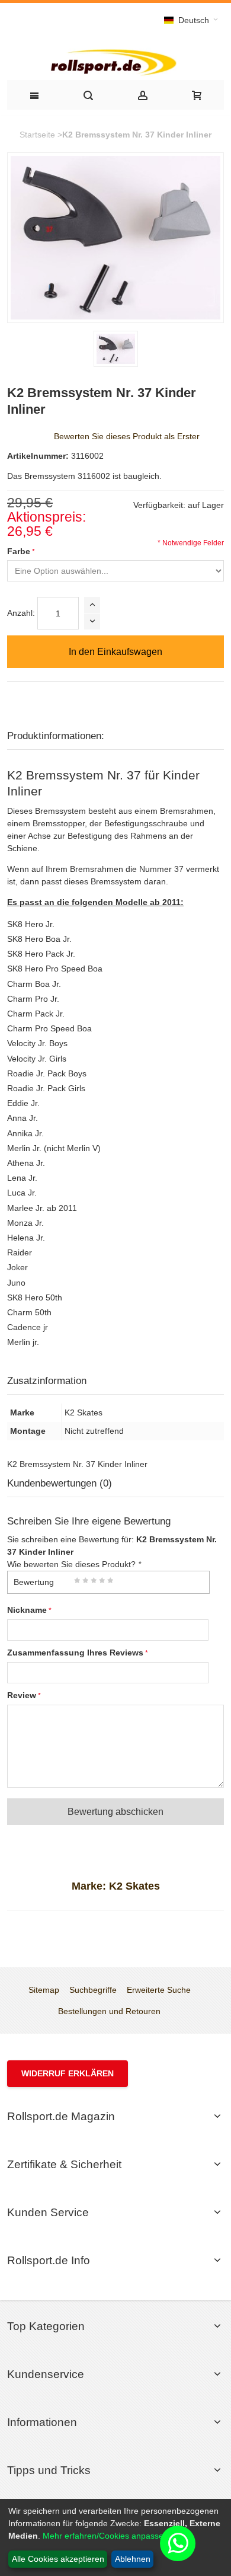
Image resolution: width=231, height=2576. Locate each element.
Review (22, 1695)
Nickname (27, 1610)
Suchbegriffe (93, 1990)
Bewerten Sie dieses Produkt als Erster (127, 436)
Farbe (19, 551)
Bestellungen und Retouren (109, 2011)
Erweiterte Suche (159, 1990)
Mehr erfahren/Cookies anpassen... (109, 2536)
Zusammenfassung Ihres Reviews (75, 1653)
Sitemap (44, 1990)
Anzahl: (21, 613)
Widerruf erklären (68, 2073)
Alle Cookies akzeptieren (58, 2559)
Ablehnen (133, 2559)
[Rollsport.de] (115, 61)
